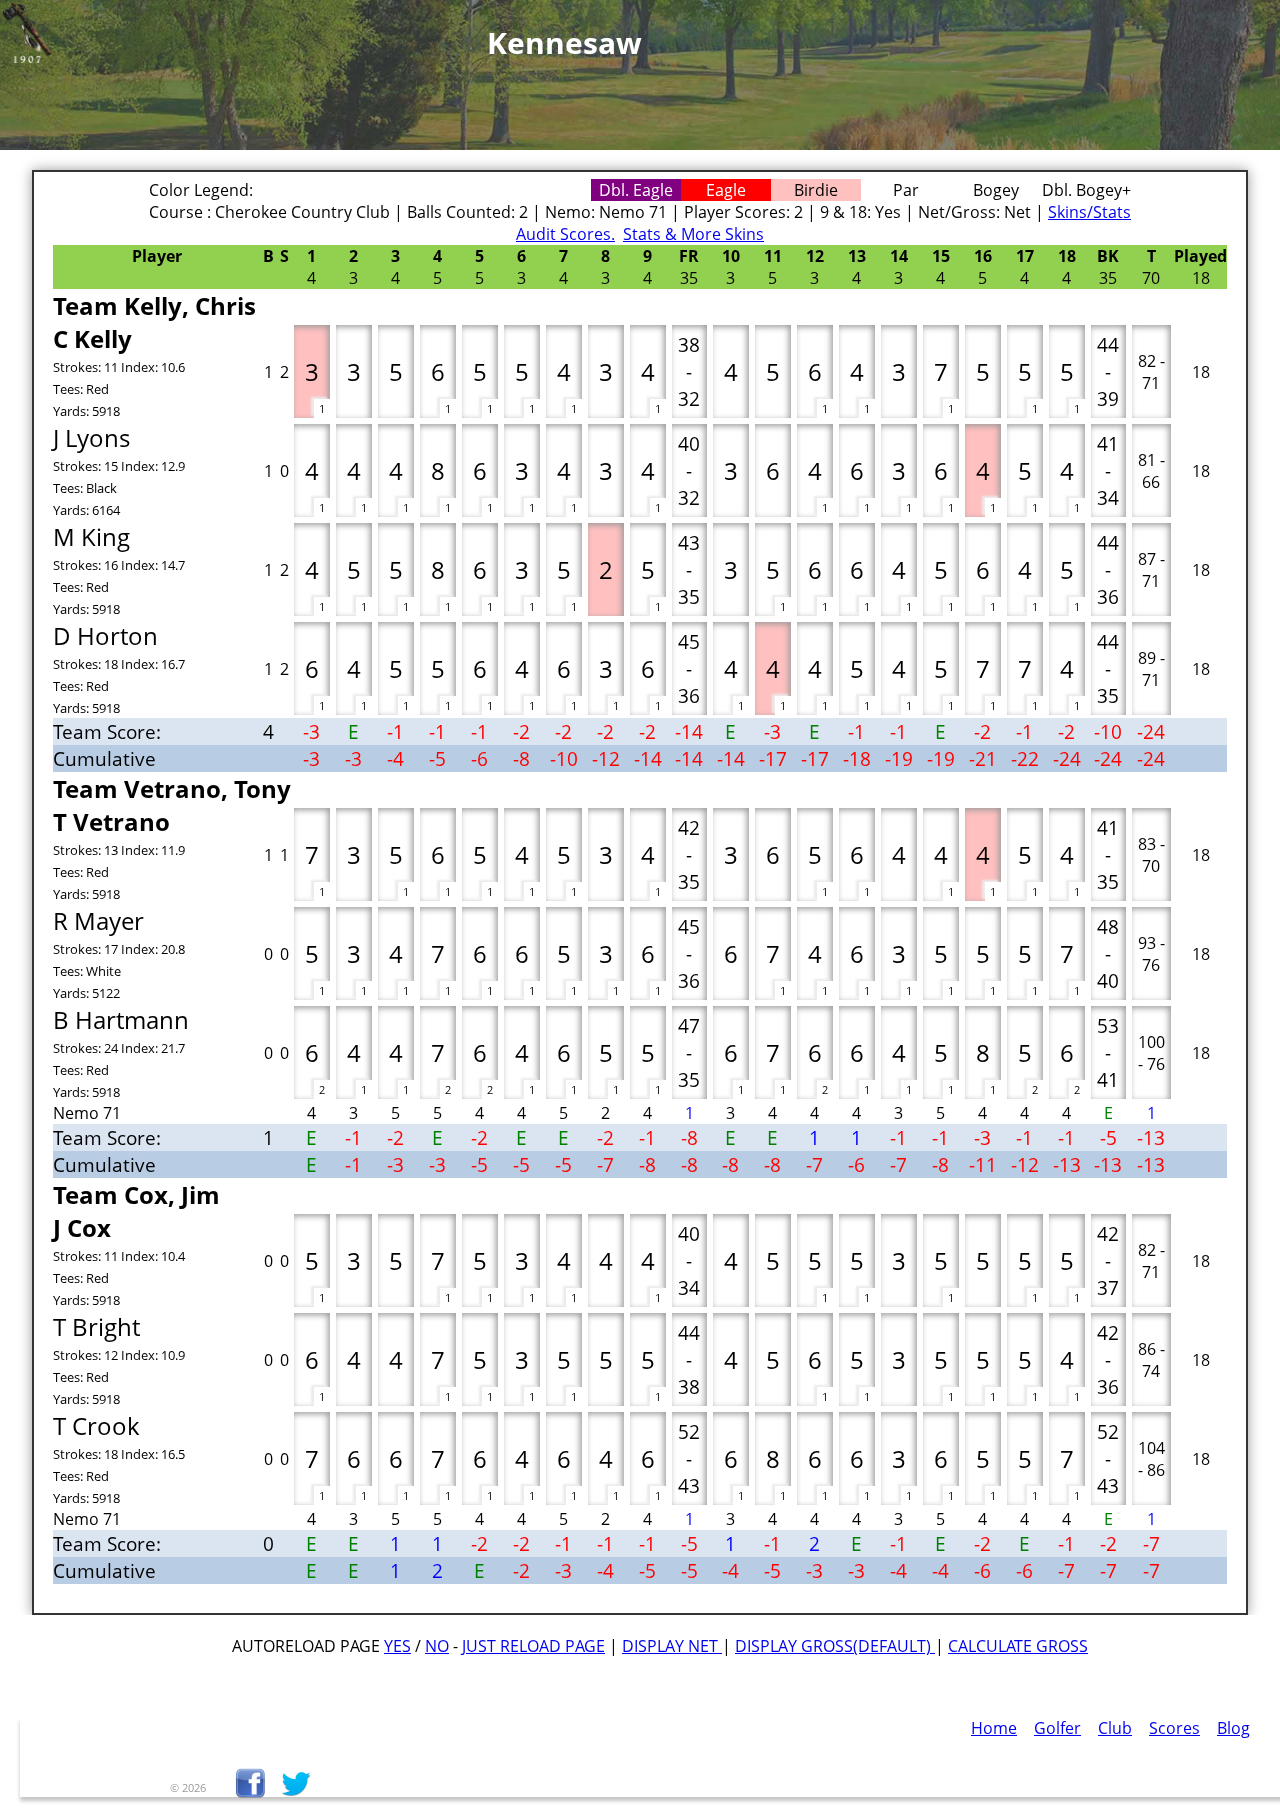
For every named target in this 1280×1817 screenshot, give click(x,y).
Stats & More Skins (693, 234)
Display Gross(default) (835, 1646)
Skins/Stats (1089, 212)
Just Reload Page (533, 1646)
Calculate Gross (1018, 1646)
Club (1115, 1728)
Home (994, 1728)
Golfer (1057, 1728)
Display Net (672, 1646)
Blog (1233, 1728)
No (437, 1646)
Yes (397, 1646)
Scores (1174, 1728)
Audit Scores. (565, 234)
